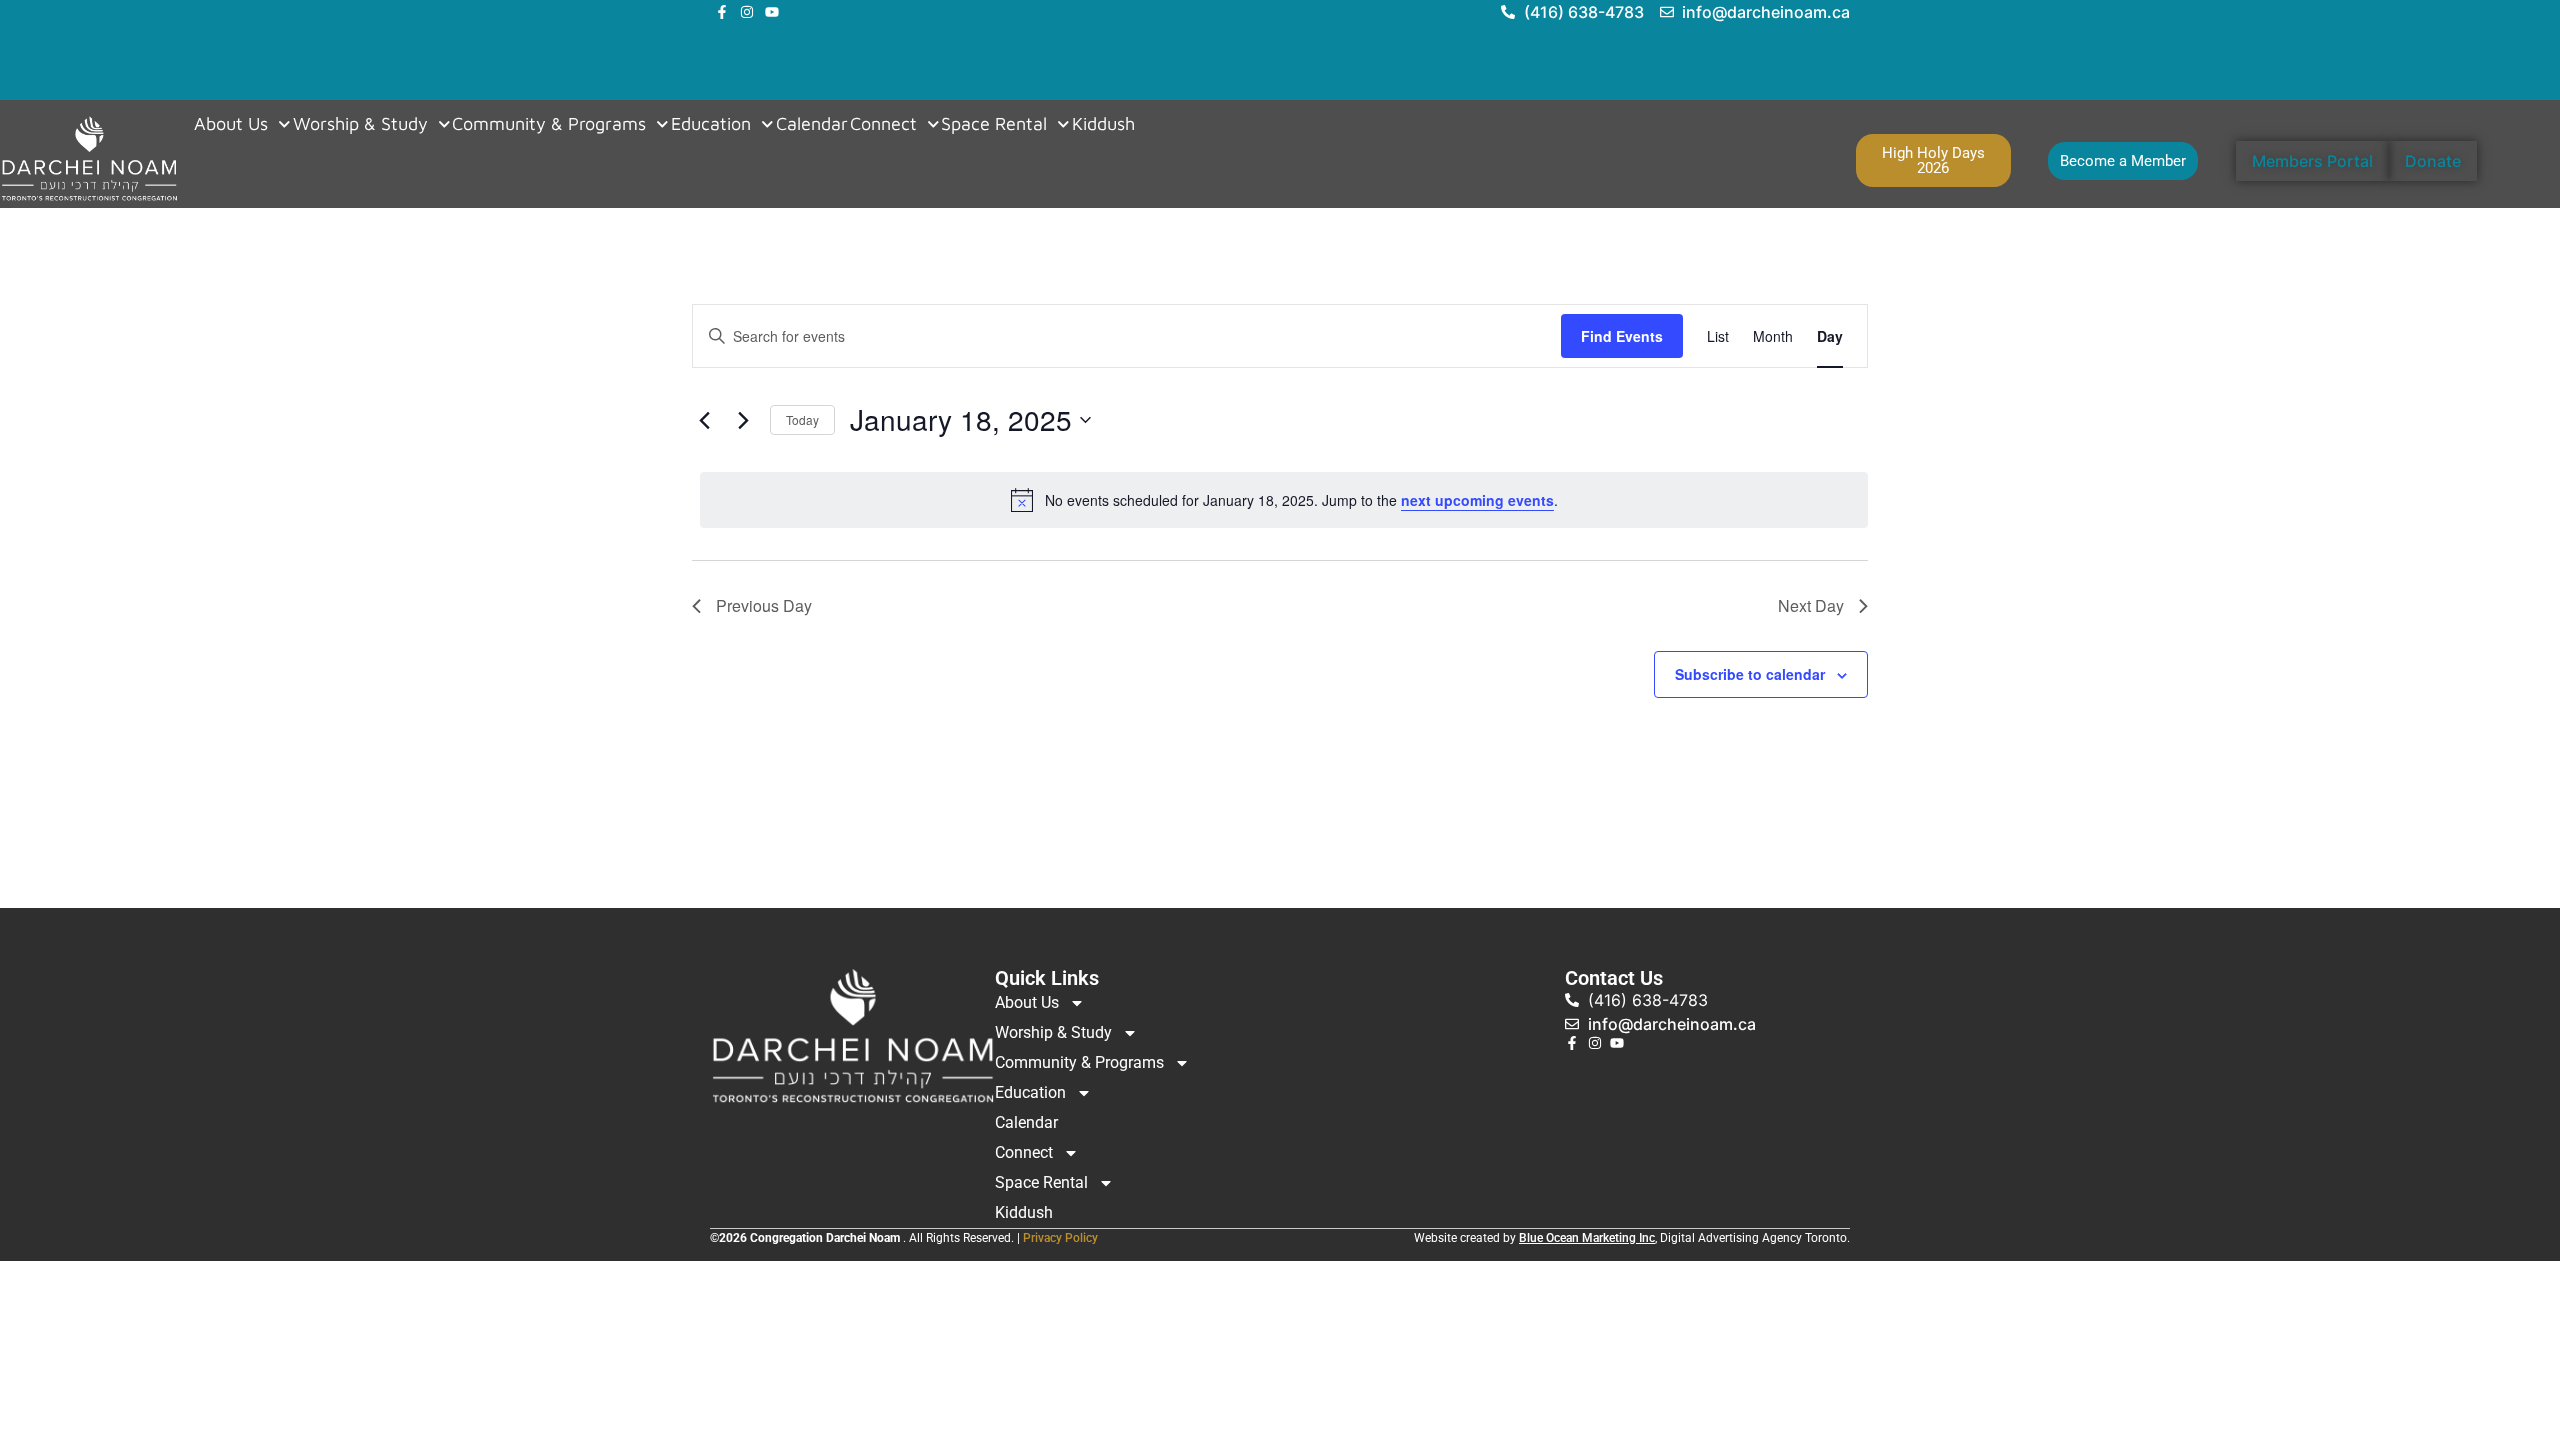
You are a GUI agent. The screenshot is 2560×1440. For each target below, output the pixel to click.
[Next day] (743, 420)
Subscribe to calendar (1750, 674)
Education (711, 124)
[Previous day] (704, 420)
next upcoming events (1477, 500)
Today (802, 419)
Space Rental (994, 124)
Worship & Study (360, 124)
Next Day (1811, 605)
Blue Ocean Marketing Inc (1587, 1238)
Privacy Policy (1060, 1238)
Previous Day (764, 605)
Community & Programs (549, 124)
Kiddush (1103, 124)
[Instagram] (747, 12)
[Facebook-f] (722, 12)
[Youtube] (772, 12)
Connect (883, 124)
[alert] (1284, 500)
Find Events (1622, 336)
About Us (231, 124)
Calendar (812, 124)
